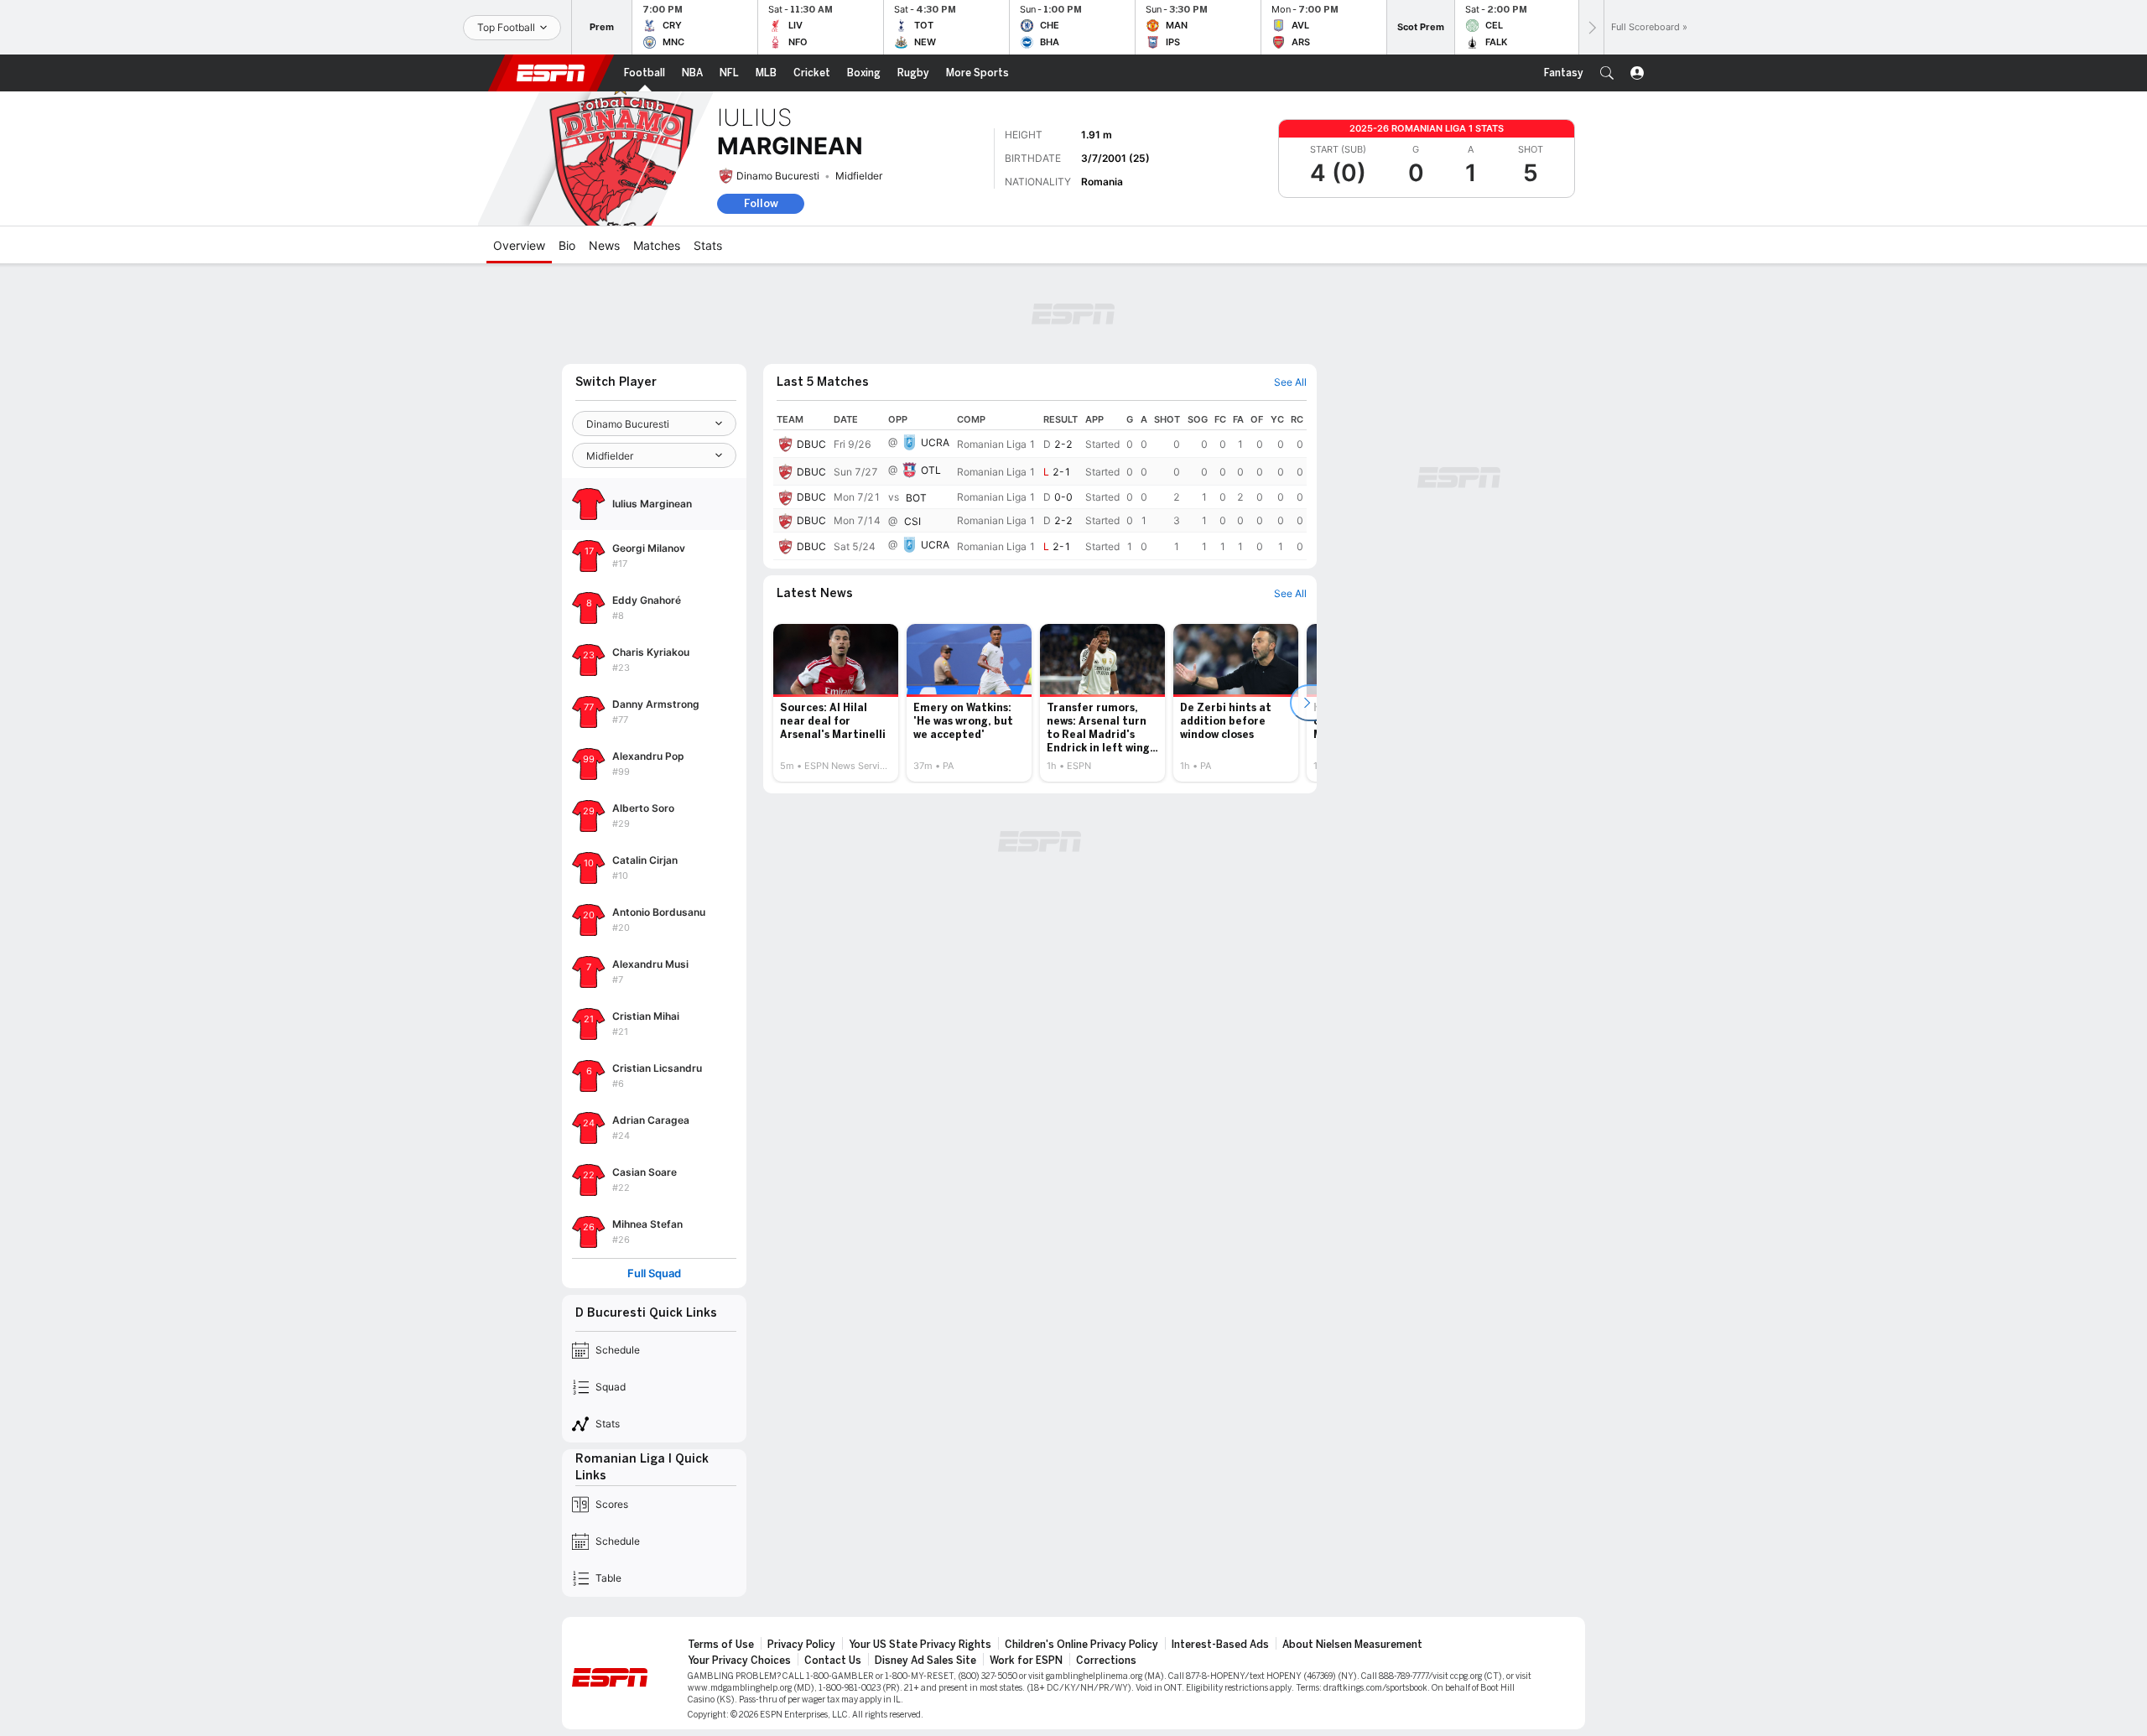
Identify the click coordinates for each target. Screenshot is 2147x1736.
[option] (836, 703)
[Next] (1591, 27)
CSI (912, 521)
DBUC (811, 444)
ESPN (551, 73)
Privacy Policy (801, 1645)
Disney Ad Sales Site (925, 1661)
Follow (761, 203)
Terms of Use (721, 1645)
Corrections (1106, 1661)
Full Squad (654, 1273)
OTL (931, 470)
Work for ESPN (1026, 1661)
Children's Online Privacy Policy (1081, 1645)
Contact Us (833, 1661)
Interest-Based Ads (1220, 1645)
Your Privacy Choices (739, 1661)
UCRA (935, 442)
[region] (1040, 485)
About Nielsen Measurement (1352, 1645)
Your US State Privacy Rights (920, 1645)
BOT (916, 498)
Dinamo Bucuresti (778, 176)
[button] (1607, 73)
